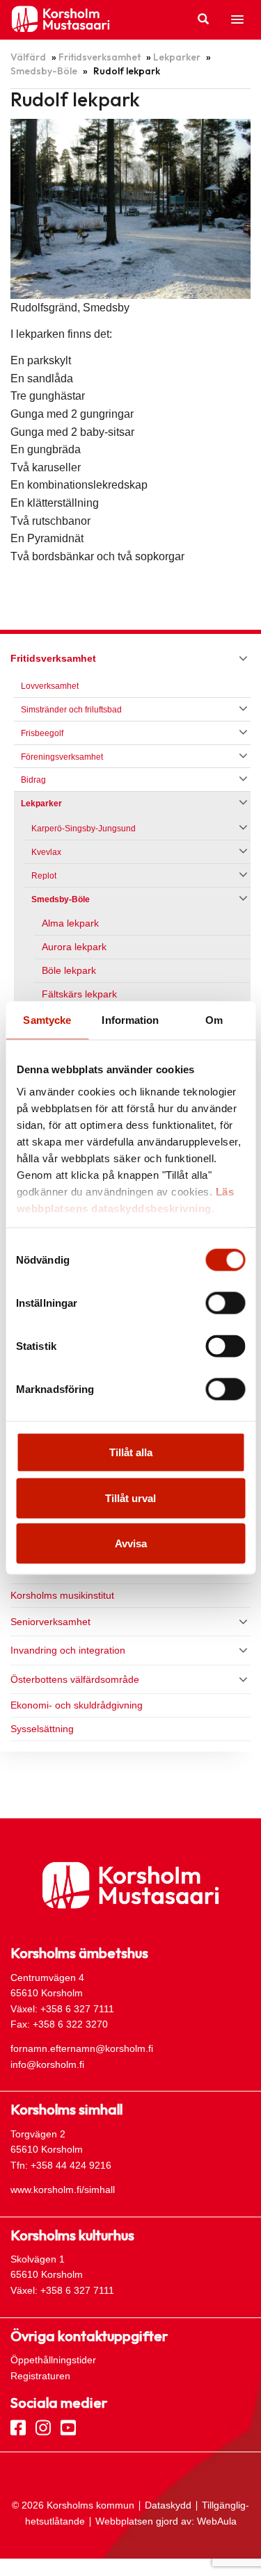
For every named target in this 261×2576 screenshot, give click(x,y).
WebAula (217, 2521)
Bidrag (33, 780)
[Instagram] (43, 2427)
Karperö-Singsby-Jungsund (84, 829)
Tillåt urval (130, 1498)
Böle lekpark (69, 971)
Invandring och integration (68, 1650)
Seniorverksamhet (50, 1622)
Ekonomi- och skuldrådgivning (77, 1705)
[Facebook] (18, 2427)
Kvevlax (46, 852)
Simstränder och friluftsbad (71, 710)
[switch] (225, 1303)
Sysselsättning (42, 1729)
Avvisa (131, 1543)
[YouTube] (68, 2427)
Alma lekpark (70, 923)
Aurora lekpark (74, 947)
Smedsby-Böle (44, 71)
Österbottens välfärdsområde (75, 1679)
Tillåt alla (131, 1452)
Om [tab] (214, 1020)
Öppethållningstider (53, 2360)
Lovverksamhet (50, 686)
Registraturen (40, 2376)
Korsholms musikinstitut (62, 1595)
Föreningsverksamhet (62, 757)
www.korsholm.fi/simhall (63, 2190)
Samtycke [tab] (47, 1020)
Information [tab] (130, 1020)
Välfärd (28, 57)
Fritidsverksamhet (100, 57)
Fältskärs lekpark (79, 994)
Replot (44, 876)
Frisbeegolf (42, 733)
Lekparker (177, 57)
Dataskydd (168, 2505)
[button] (237, 20)
